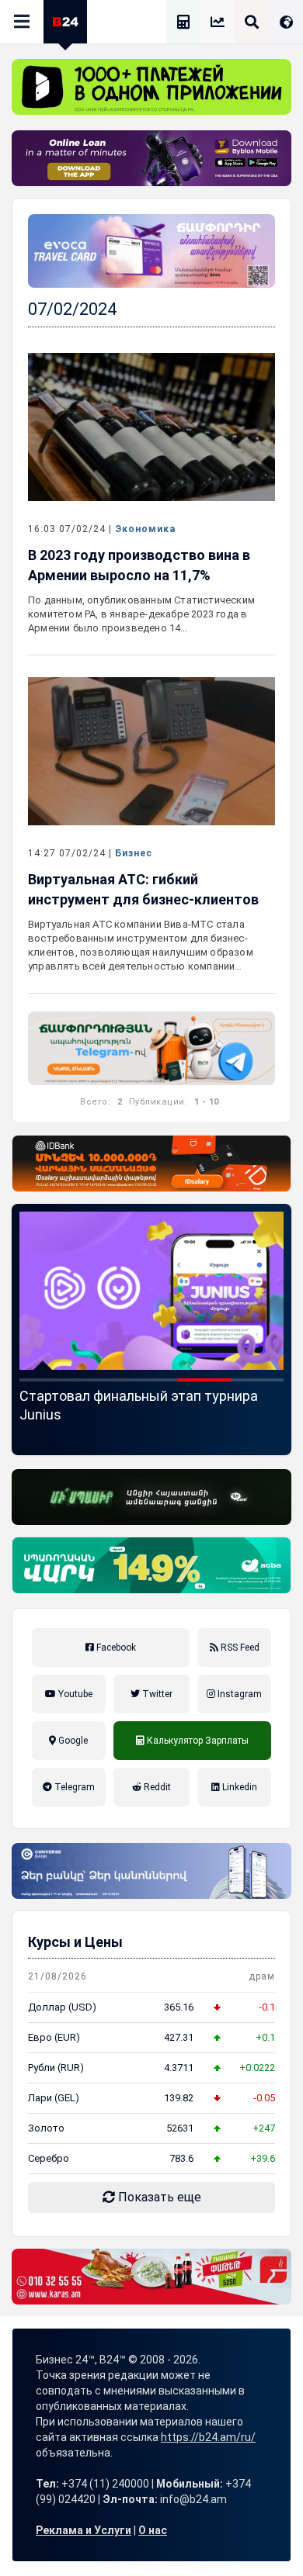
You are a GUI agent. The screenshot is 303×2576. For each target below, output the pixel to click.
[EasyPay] (151, 87)
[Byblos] (151, 158)
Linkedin (239, 1787)
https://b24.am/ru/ (208, 2437)
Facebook (115, 1648)
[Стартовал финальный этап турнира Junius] (151, 1291)
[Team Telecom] (151, 251)
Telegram (73, 1787)
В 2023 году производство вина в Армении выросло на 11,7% (139, 565)
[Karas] (151, 2277)
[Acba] (151, 1565)
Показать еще (158, 2197)
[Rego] (151, 1048)
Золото (46, 2128)
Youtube (74, 1694)
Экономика (145, 529)
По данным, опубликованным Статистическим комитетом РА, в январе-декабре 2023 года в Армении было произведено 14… (141, 614)
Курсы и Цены (75, 1942)
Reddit (156, 1787)
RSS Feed (239, 1648)
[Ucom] (151, 1497)
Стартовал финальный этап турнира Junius (139, 1405)
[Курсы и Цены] (218, 24)
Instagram (239, 1694)
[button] (46, 1380)
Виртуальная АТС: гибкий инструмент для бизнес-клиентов (143, 889)
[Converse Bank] (151, 1871)
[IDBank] (151, 1164)
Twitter (156, 1694)
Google (72, 1741)
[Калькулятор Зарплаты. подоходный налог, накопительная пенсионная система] (183, 24)
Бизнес (134, 853)
